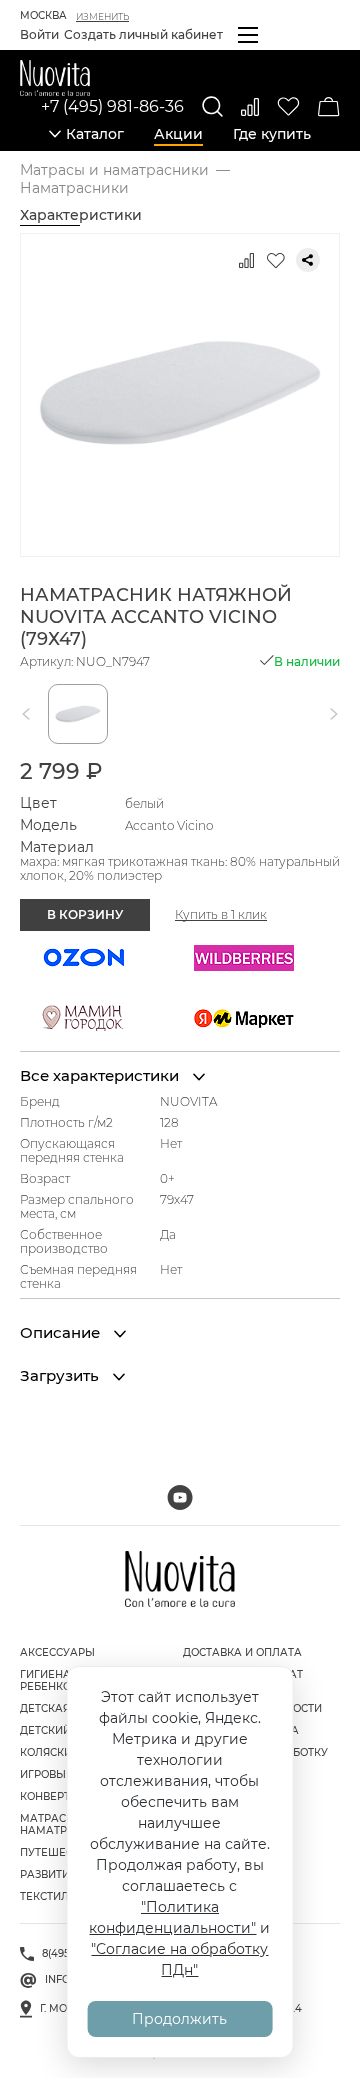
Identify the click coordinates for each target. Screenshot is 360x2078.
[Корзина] (329, 107)
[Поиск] (212, 106)
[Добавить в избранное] (276, 260)
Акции (178, 134)
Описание (62, 1333)
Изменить (102, 16)
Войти (39, 34)
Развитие (48, 1874)
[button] (30, 714)
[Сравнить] (250, 107)
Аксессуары (57, 1652)
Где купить (272, 134)
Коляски (46, 1752)
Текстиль (48, 1896)
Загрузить (61, 1376)
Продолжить (179, 2019)
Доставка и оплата (242, 1652)
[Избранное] (288, 106)
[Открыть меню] (248, 35)
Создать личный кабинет (143, 34)
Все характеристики (101, 1076)
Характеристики (81, 215)
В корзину (85, 914)
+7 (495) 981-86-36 (112, 106)
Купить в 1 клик (221, 915)
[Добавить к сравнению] (246, 260)
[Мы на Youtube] (180, 1497)
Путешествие (60, 1852)
